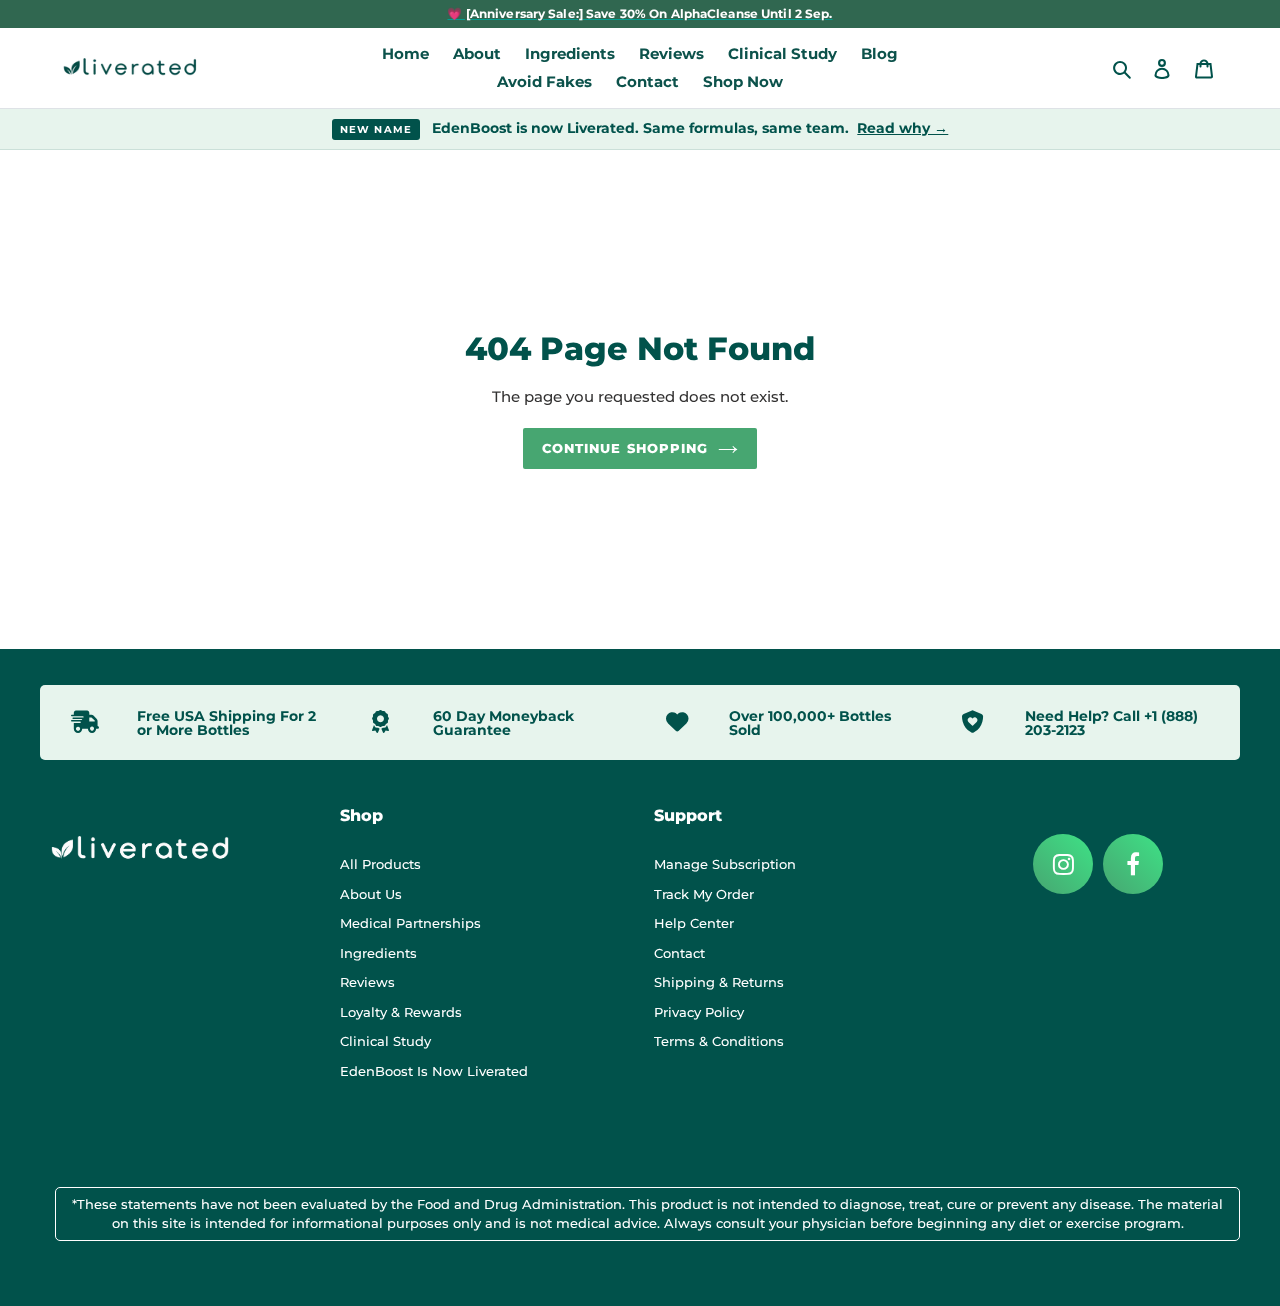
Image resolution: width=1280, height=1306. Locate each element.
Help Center (694, 923)
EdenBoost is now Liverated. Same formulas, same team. (644, 128)
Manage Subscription (725, 864)
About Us (371, 894)
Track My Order (704, 894)
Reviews (367, 982)
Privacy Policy (699, 1012)
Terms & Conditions (719, 1041)
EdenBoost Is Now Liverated (434, 1071)
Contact (679, 953)
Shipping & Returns (719, 982)
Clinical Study (385, 1041)
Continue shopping (625, 448)
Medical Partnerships (410, 923)
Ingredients (378, 953)
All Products (380, 864)
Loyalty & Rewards (401, 1012)
